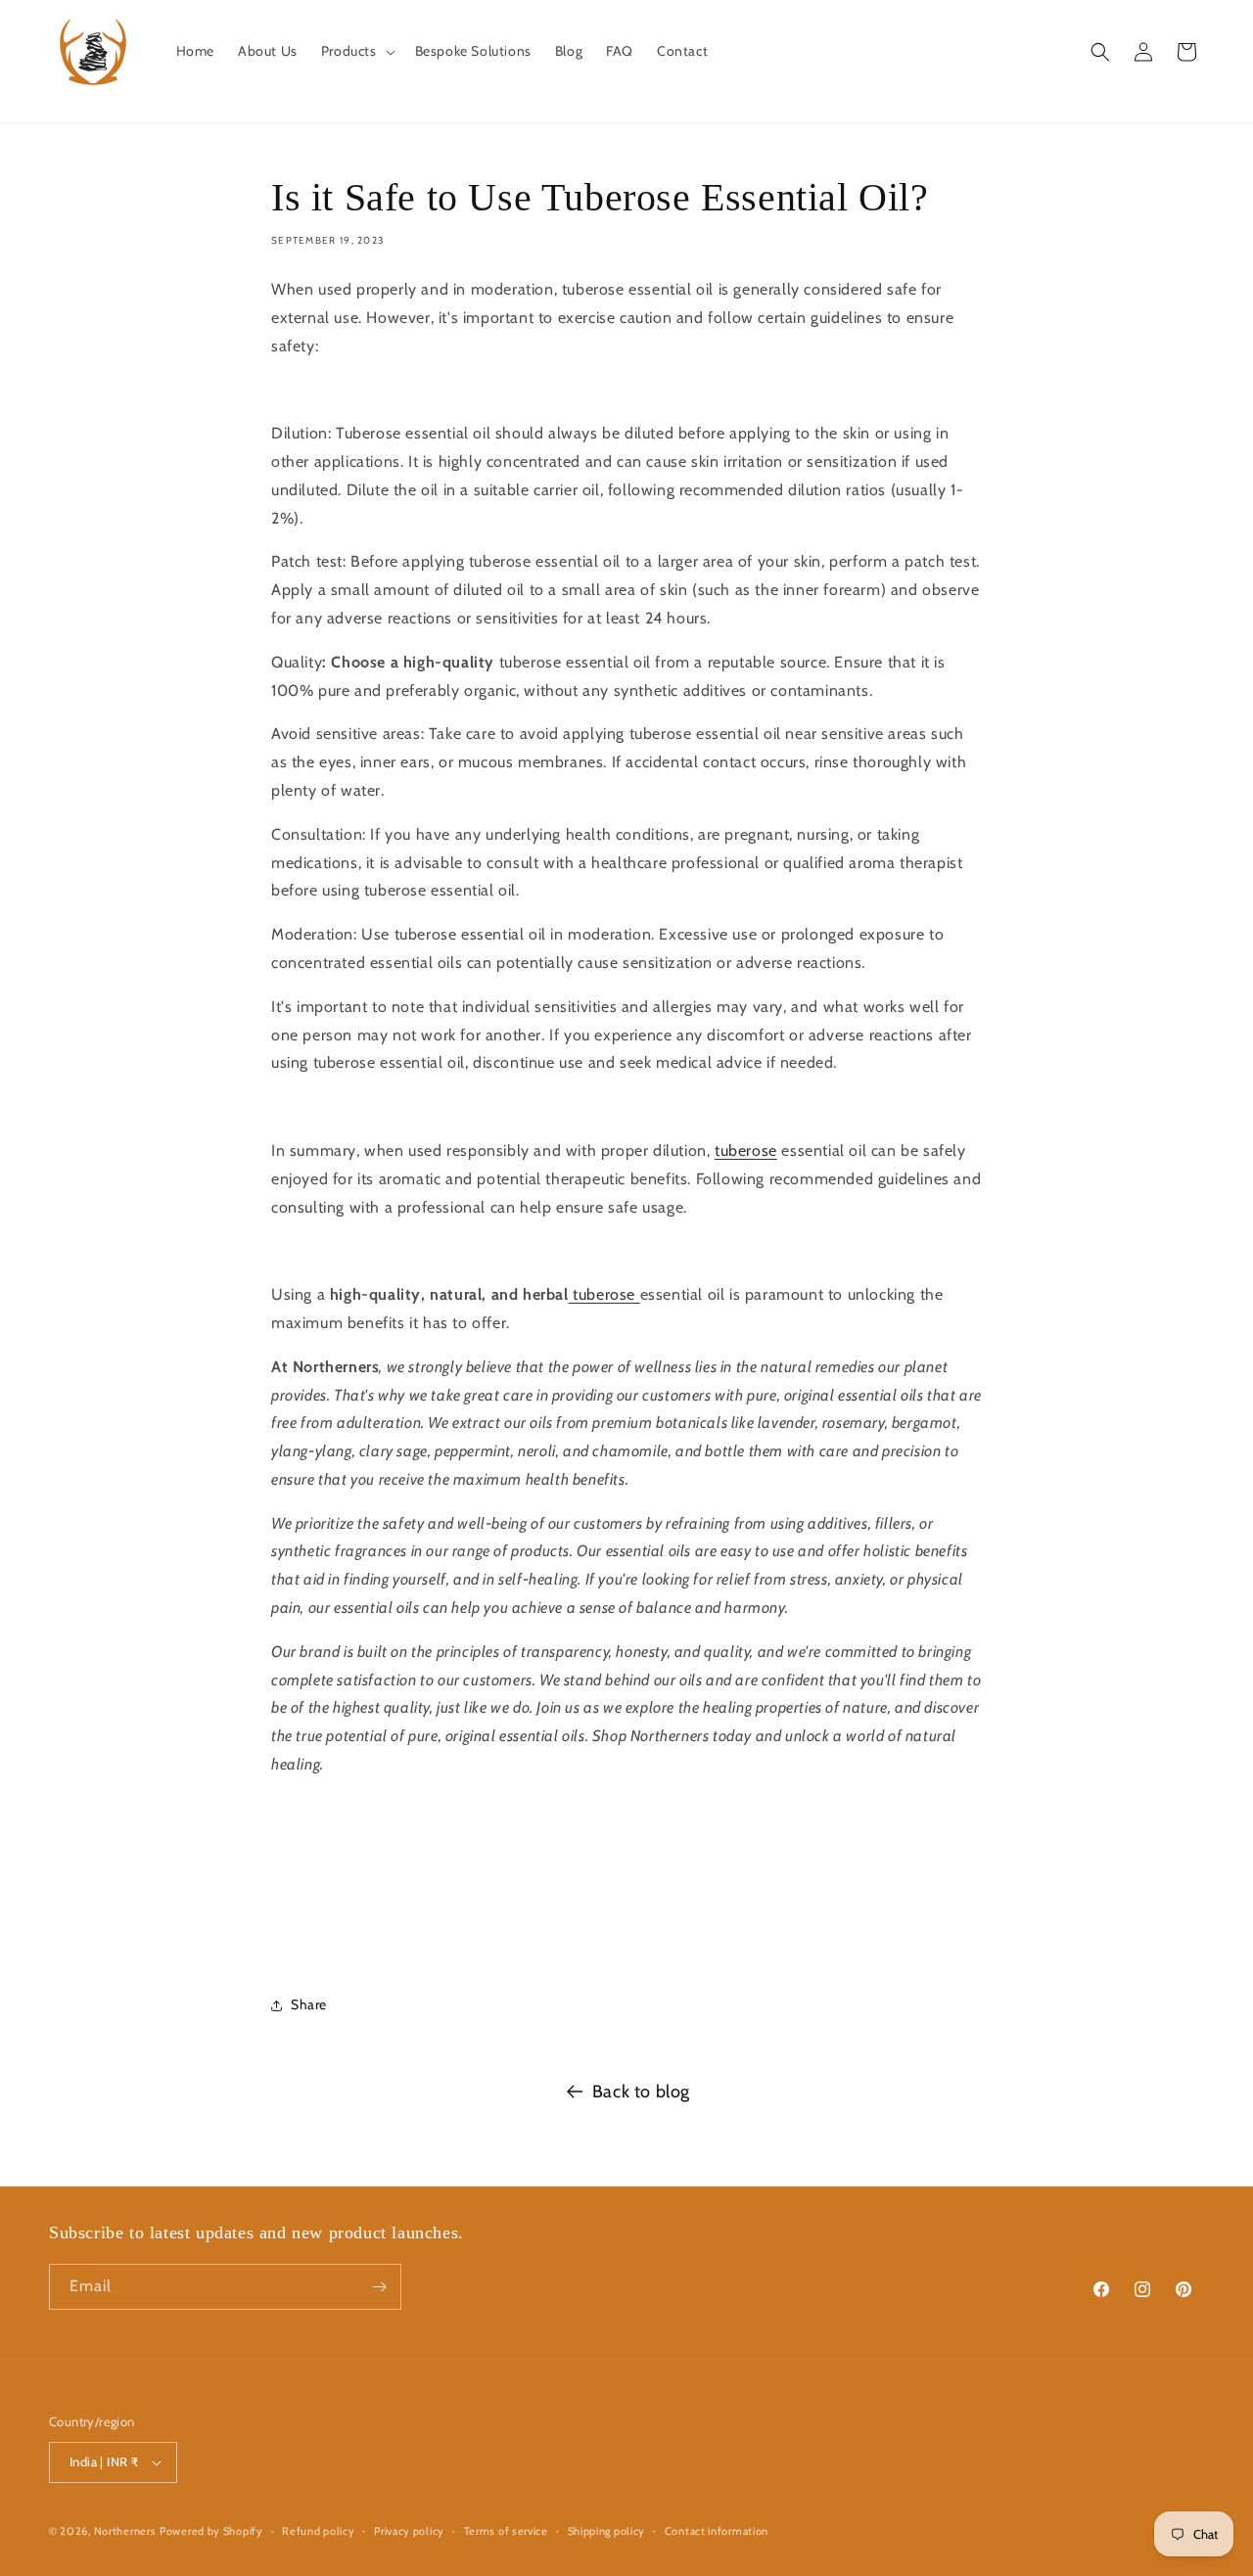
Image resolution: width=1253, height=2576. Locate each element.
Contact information (717, 2530)
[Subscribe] (379, 2287)
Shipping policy (607, 2530)
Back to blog (641, 2092)
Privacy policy (409, 2530)
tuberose (746, 1150)
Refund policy (318, 2530)
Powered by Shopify (211, 2531)
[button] (356, 51)
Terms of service (506, 2530)
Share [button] (309, 2004)
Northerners (125, 2531)
